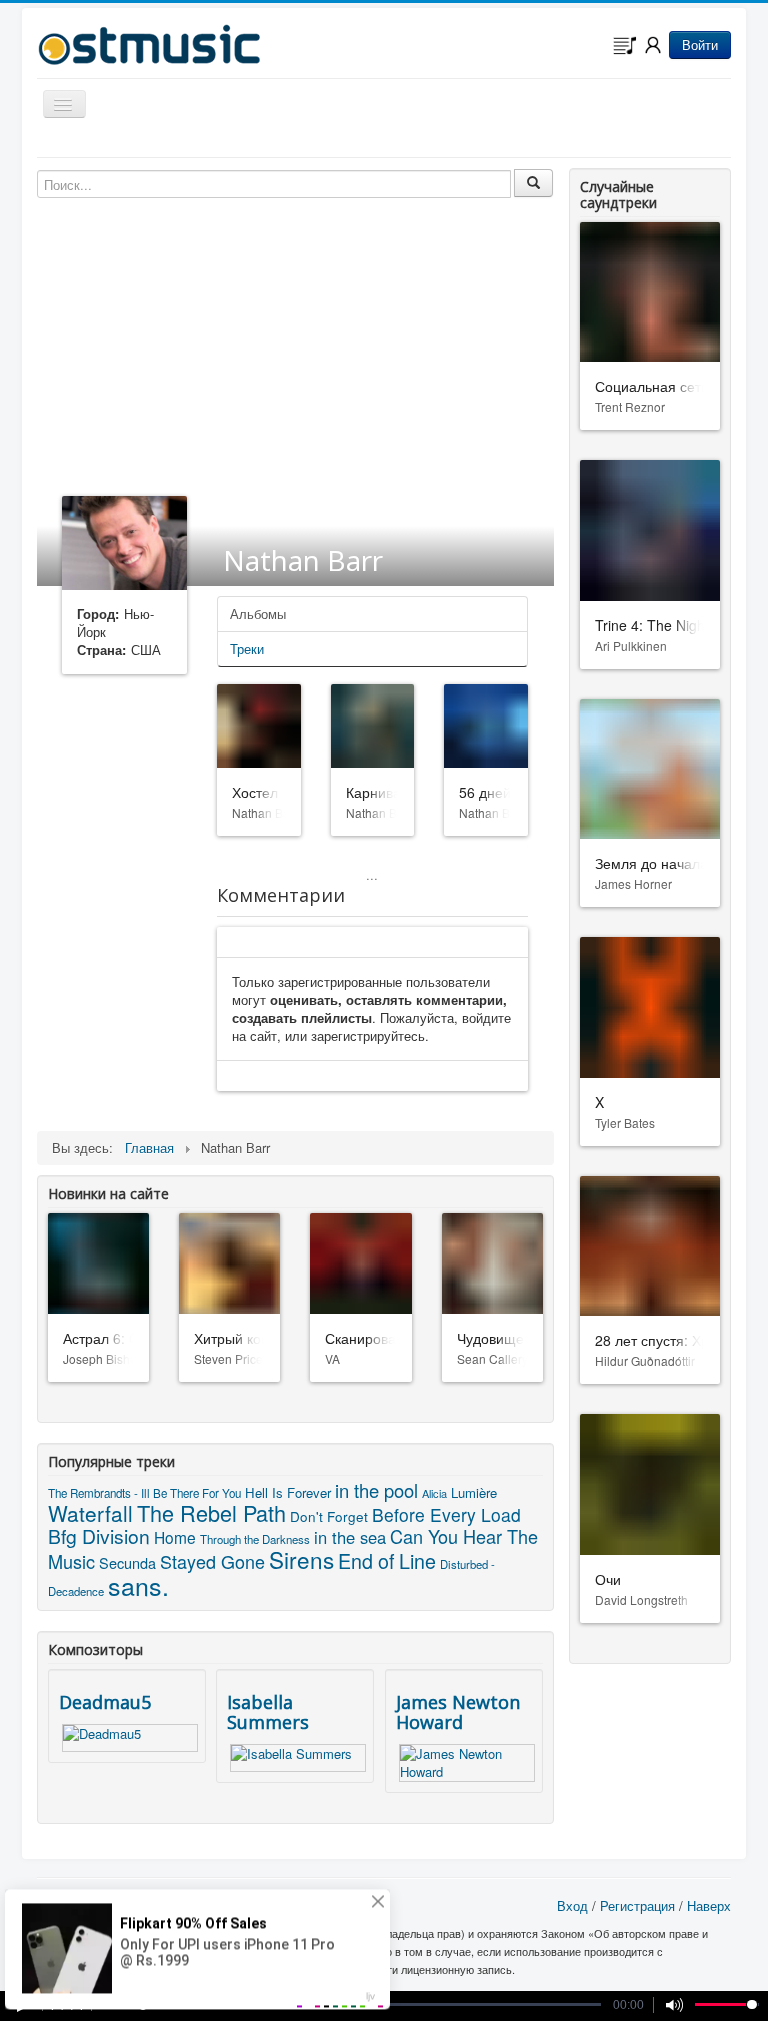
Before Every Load (446, 1514)
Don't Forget (329, 1516)
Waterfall (90, 1513)
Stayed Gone (212, 1561)
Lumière (474, 1492)
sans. (138, 1585)
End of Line (387, 1560)
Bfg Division (99, 1535)
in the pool (376, 1490)
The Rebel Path (211, 1512)
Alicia (434, 1493)
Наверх (709, 1905)
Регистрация (637, 1905)
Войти (700, 44)
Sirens (301, 1559)
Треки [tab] (247, 648)
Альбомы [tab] (258, 613)
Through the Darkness (255, 1539)
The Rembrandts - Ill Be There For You (144, 1493)
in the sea (350, 1537)
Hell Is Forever (288, 1492)
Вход (572, 1905)
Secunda (127, 1562)
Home (175, 1537)
